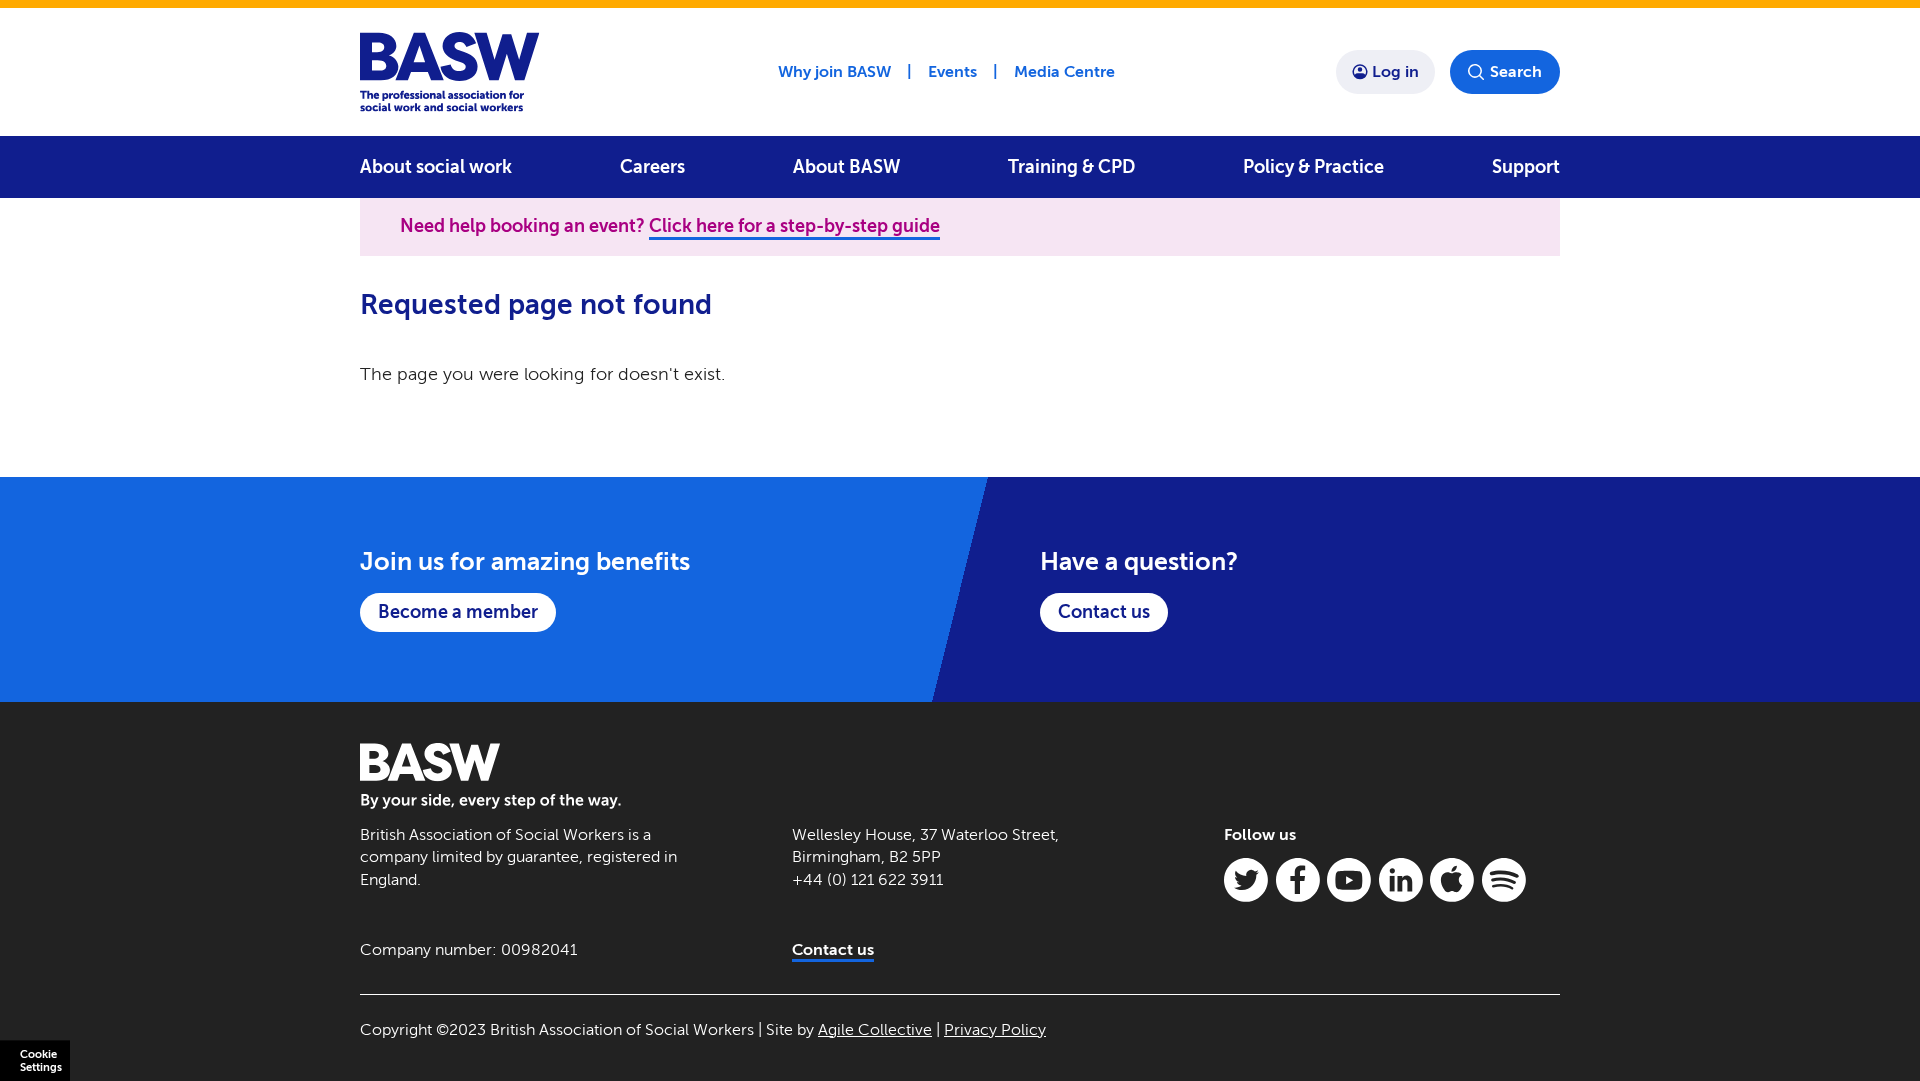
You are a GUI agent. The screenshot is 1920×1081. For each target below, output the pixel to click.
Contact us (1104, 612)
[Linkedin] (1401, 880)
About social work (436, 167)
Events (952, 71)
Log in (1395, 71)
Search (1516, 71)
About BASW (846, 167)
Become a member (458, 612)
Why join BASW (834, 71)
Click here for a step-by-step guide (794, 226)
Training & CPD (1071, 167)
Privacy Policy (995, 1029)
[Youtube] (1349, 880)
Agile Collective (875, 1029)
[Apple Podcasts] (1452, 880)
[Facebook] (1298, 880)
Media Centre (1064, 71)
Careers (652, 167)
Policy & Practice (1313, 167)
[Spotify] (1504, 880)
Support (1526, 167)
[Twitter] (1246, 880)
